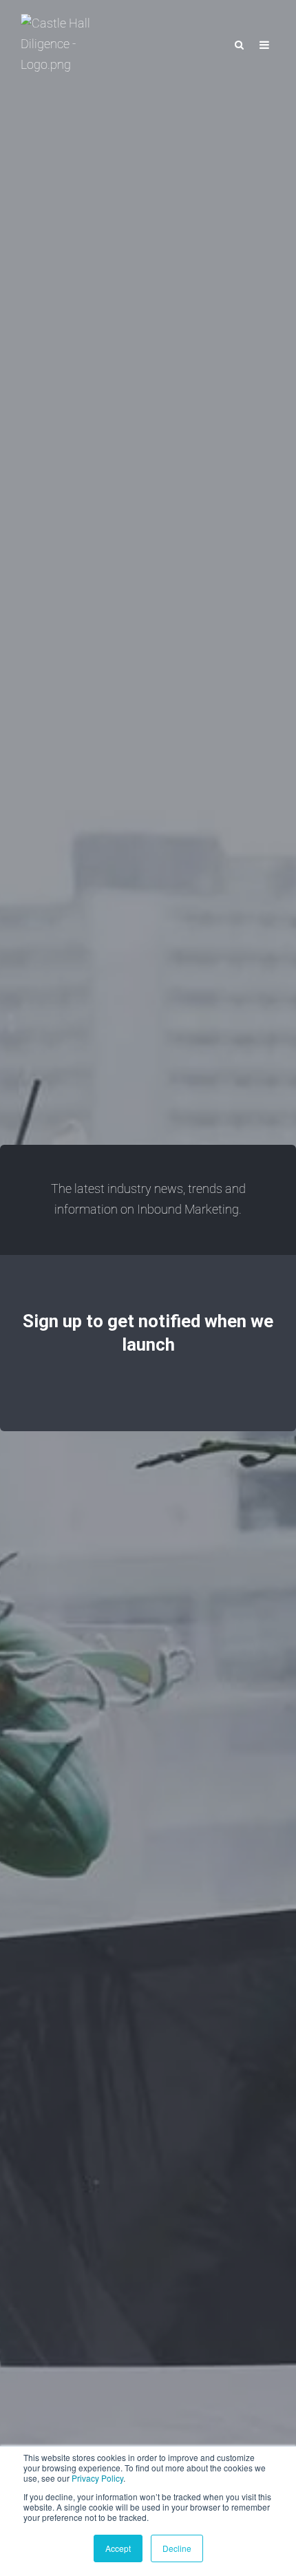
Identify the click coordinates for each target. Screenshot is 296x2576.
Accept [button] (118, 2548)
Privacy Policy (97, 2478)
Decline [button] (177, 2548)
